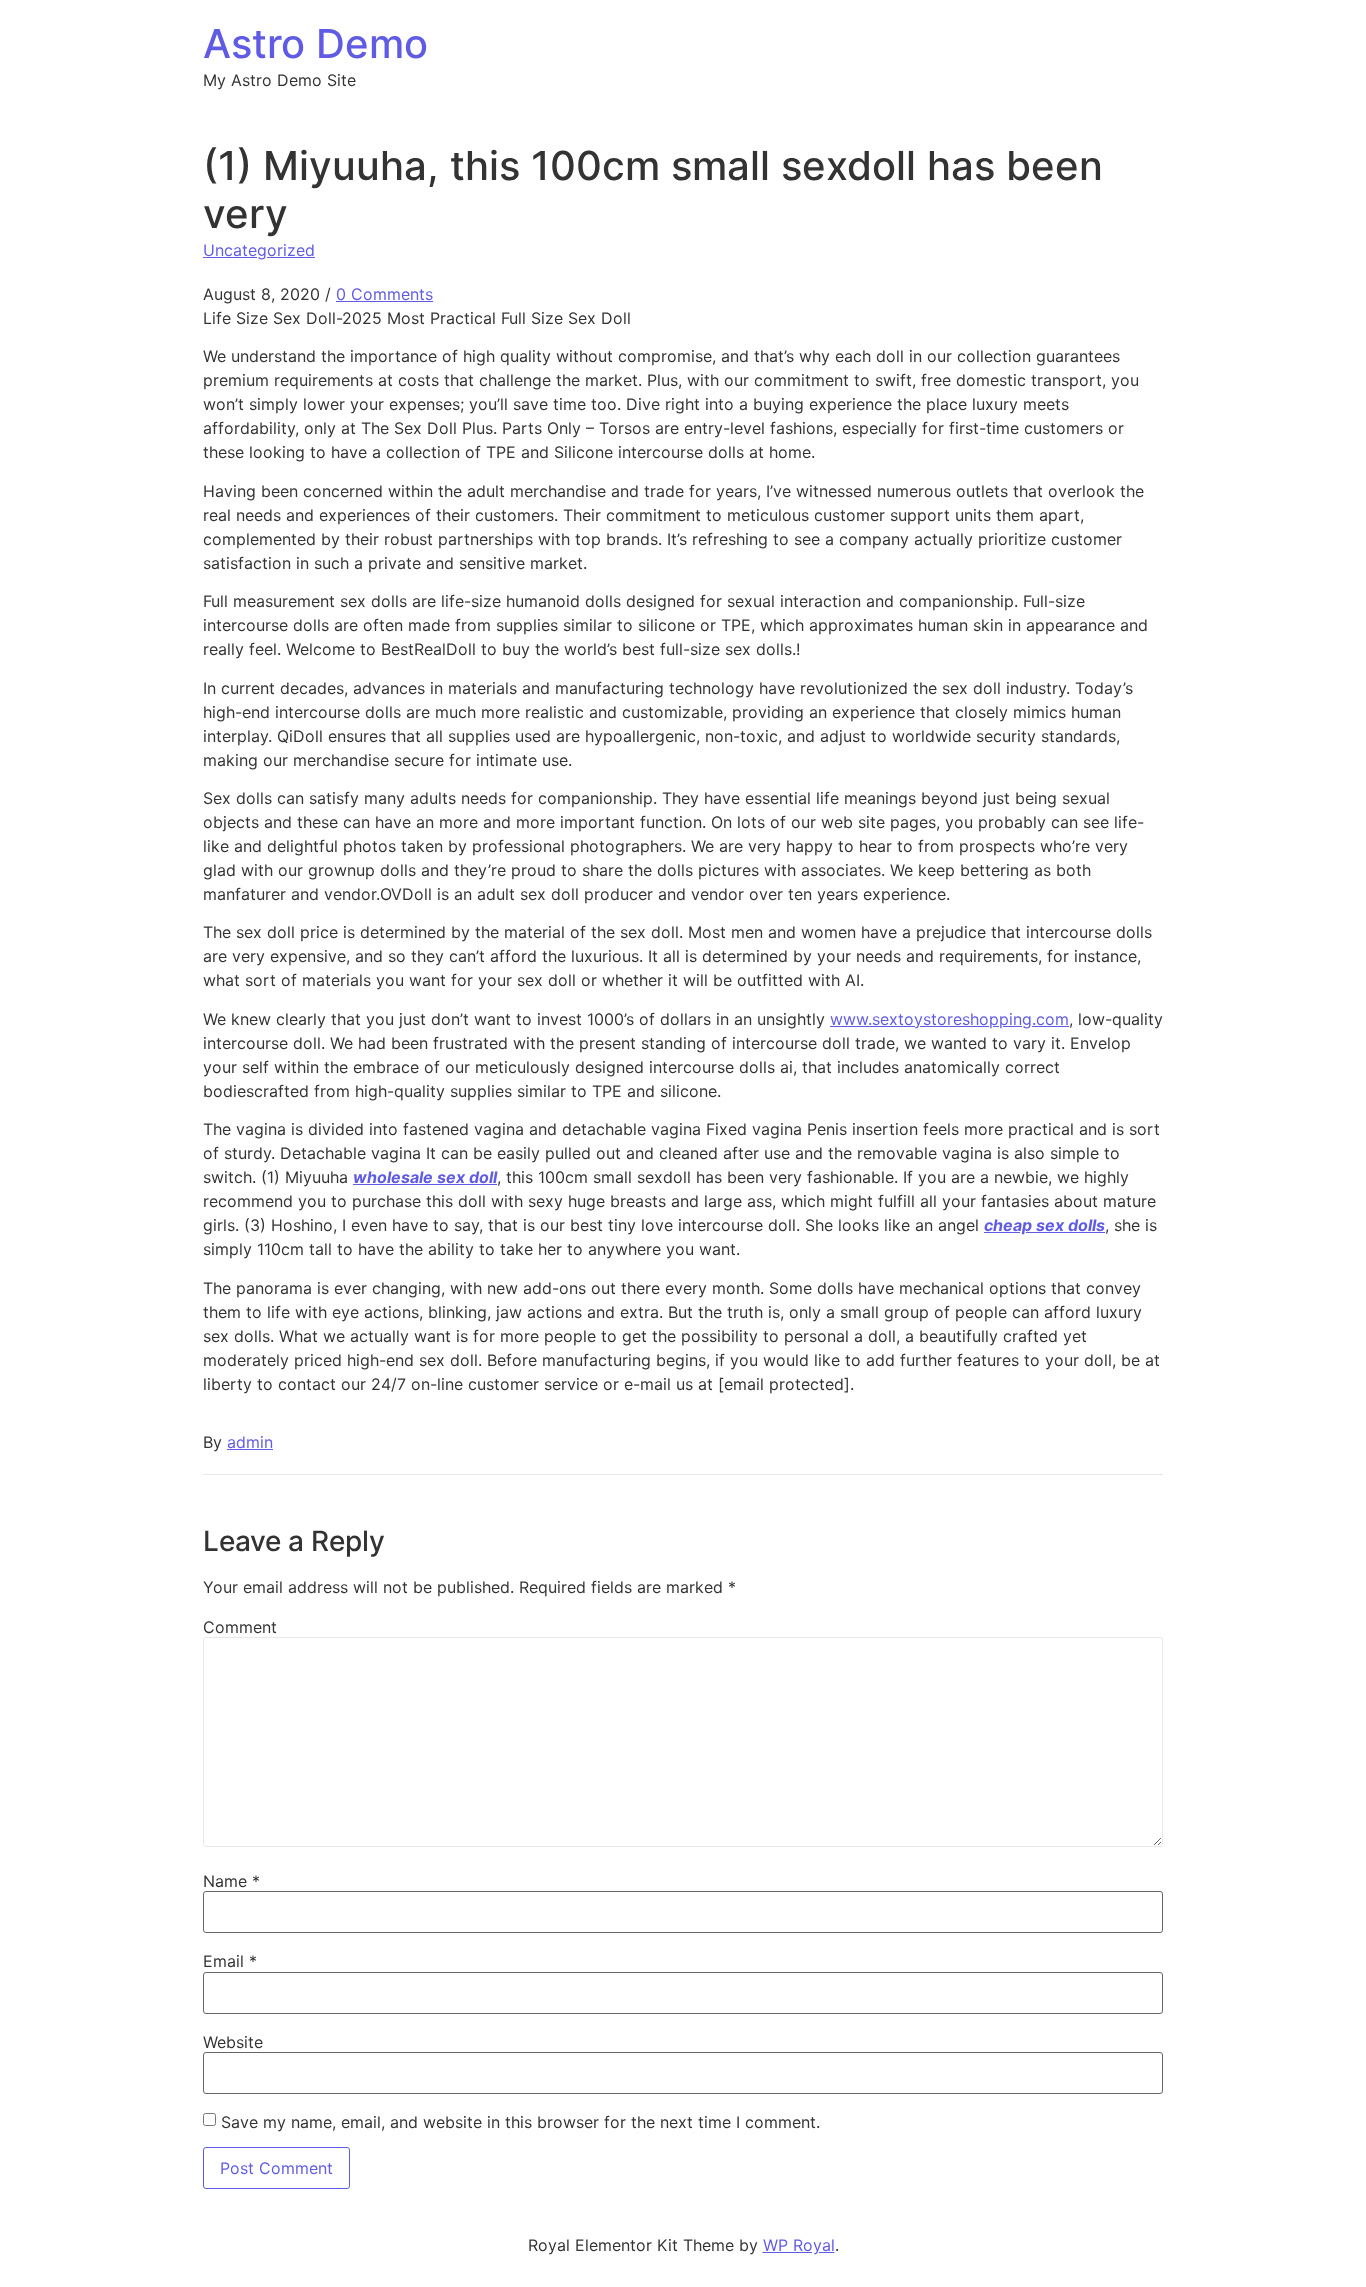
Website (233, 2042)
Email (230, 1961)
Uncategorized (259, 250)
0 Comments (384, 294)
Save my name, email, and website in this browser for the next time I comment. (520, 2122)
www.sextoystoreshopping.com (949, 1019)
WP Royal (799, 2245)
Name (231, 1881)
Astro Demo (315, 43)
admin (250, 1442)
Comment (240, 1627)
